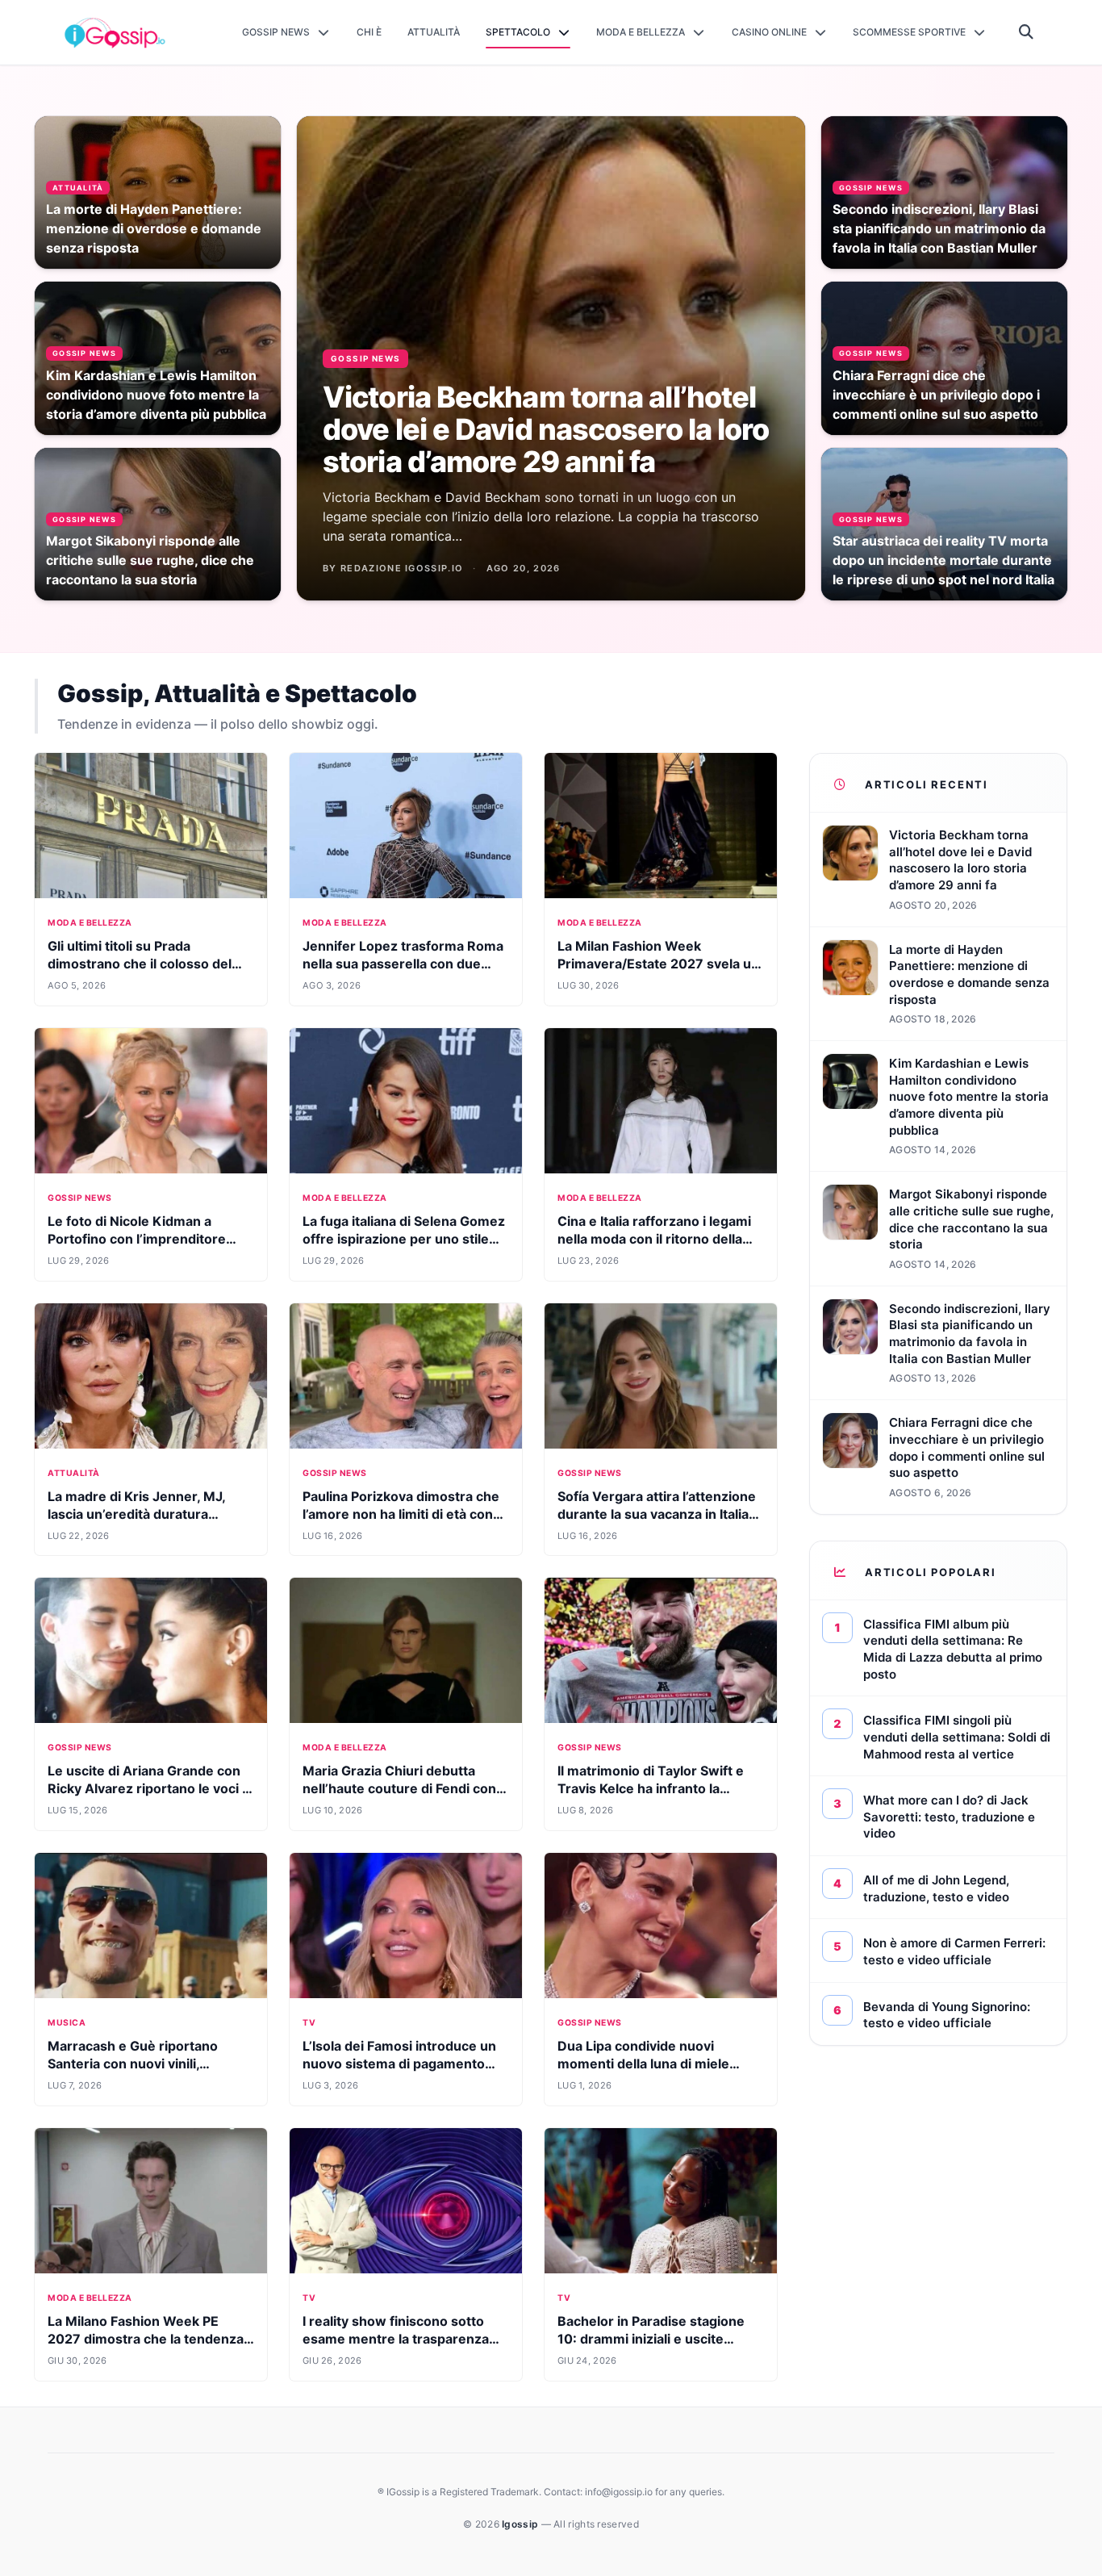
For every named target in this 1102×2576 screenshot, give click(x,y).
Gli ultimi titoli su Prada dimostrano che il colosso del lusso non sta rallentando (140, 964)
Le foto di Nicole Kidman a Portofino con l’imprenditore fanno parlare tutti (137, 1239)
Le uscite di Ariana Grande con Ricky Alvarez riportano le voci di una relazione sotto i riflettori (150, 1788)
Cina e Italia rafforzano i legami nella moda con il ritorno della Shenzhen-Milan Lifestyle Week (658, 1239)
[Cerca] (1027, 32)
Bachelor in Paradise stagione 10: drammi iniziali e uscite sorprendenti (651, 2339)
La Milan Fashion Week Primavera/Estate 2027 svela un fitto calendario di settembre (658, 964)
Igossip (521, 2524)
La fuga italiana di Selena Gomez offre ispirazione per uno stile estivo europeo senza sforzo (404, 1239)
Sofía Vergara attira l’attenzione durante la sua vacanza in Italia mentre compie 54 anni (657, 1514)
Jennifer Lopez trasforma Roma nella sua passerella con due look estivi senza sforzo (403, 964)
